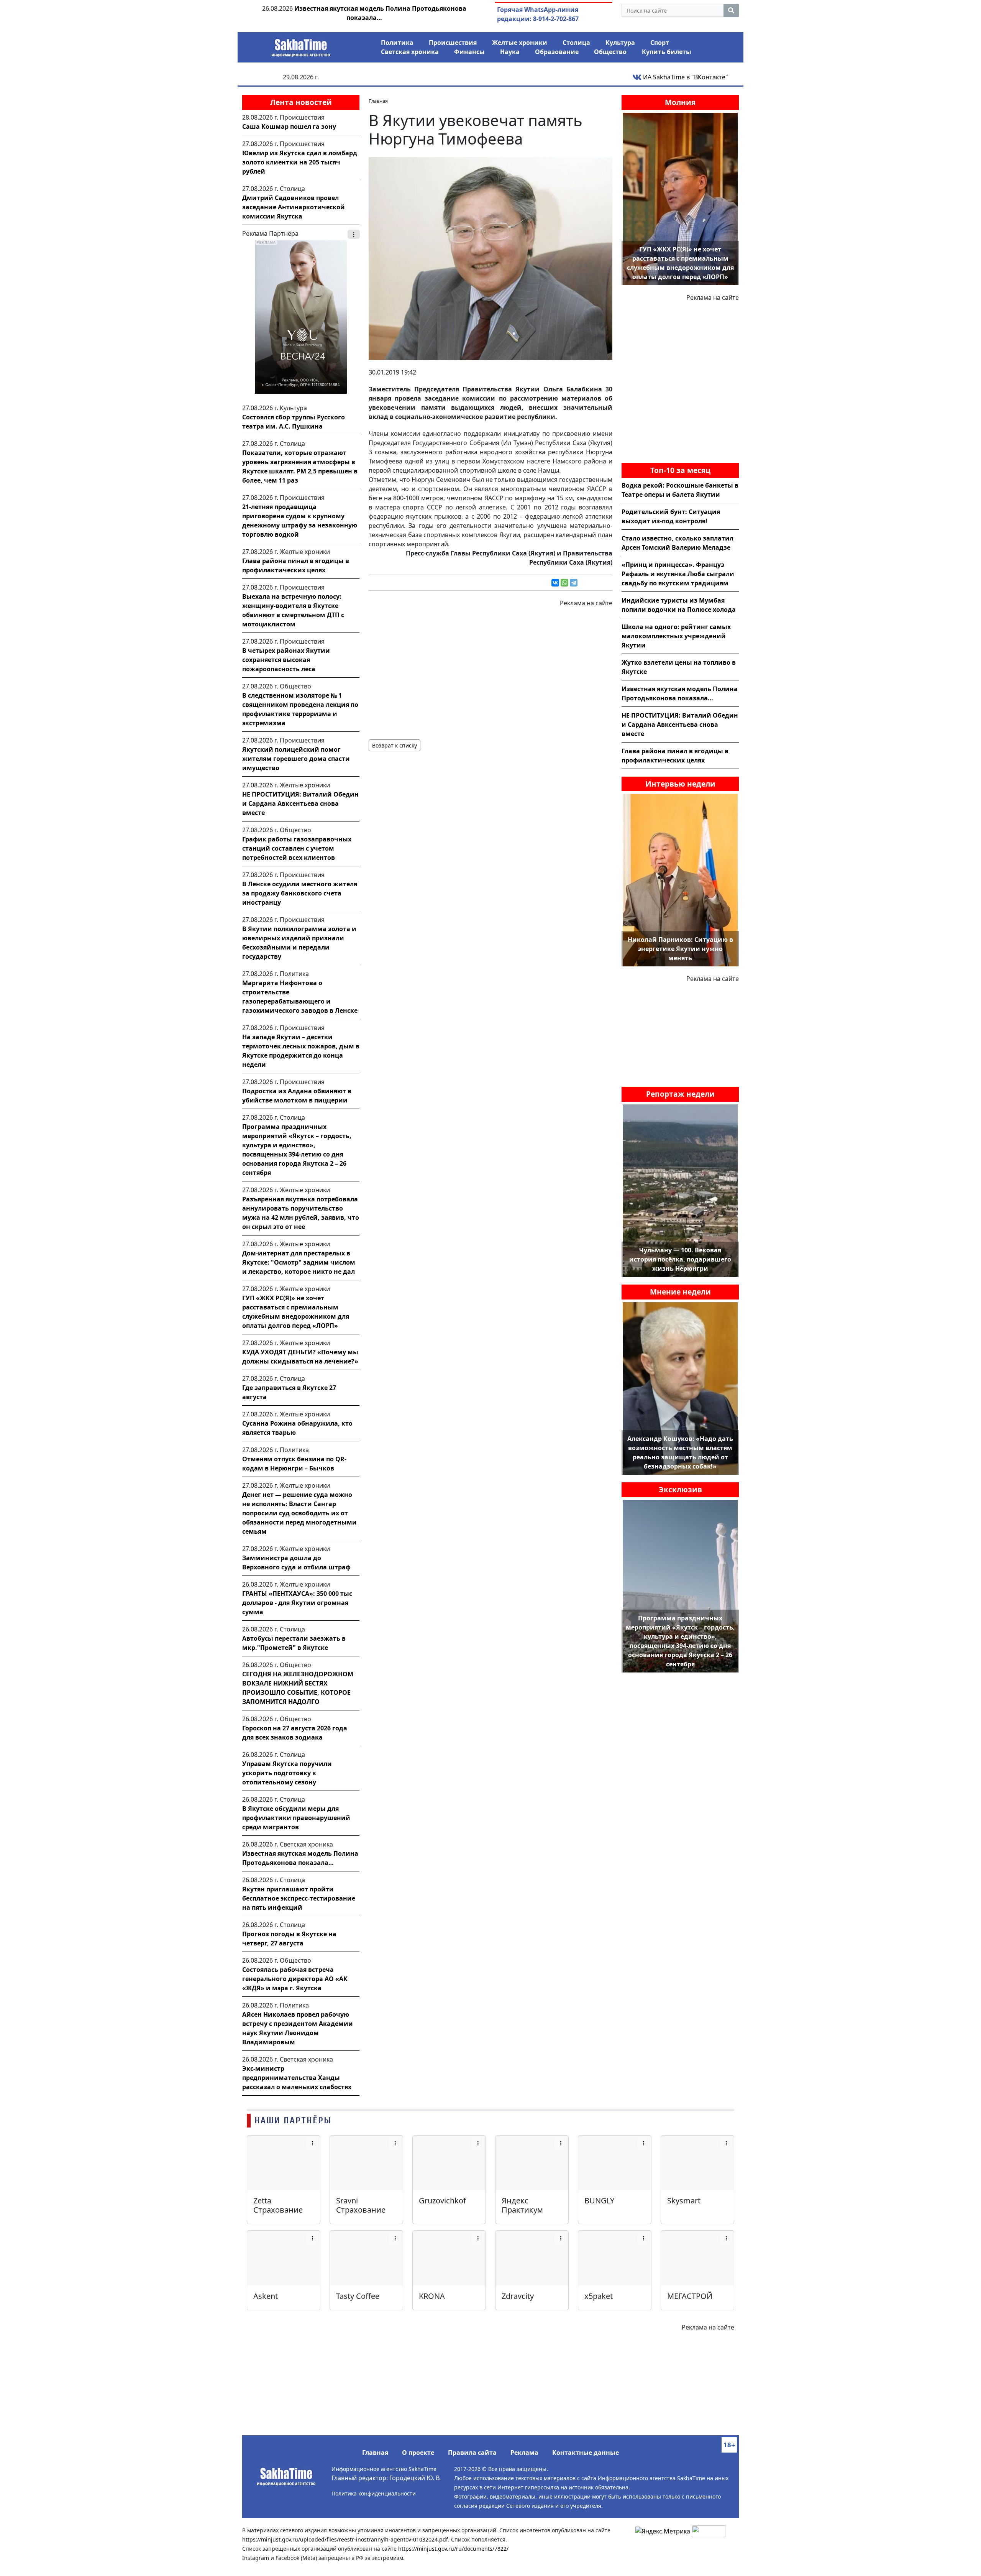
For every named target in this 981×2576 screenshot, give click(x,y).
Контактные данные (586, 2453)
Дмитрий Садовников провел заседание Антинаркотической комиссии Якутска (294, 207)
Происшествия (453, 43)
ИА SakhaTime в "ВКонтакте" (685, 77)
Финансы (469, 52)
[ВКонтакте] (555, 583)
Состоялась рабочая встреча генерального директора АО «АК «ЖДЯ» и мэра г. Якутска (295, 1979)
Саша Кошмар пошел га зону (289, 127)
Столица (576, 43)
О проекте (418, 2453)
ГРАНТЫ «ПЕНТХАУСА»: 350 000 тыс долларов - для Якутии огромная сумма (297, 1603)
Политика (397, 43)
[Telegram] (574, 583)
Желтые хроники (520, 43)
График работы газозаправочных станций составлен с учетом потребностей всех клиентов (297, 848)
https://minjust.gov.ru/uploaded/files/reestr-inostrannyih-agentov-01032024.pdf (345, 2539)
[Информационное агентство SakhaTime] (301, 45)
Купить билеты (667, 52)
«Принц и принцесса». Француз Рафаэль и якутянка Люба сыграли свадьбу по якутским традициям (678, 574)
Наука (510, 52)
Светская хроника (410, 52)
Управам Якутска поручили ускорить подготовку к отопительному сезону (287, 1773)
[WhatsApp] (564, 583)
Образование (557, 52)
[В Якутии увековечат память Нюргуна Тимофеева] (490, 258)
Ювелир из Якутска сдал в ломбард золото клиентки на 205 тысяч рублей (300, 162)
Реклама (524, 2453)
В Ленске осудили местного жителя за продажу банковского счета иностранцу (300, 893)
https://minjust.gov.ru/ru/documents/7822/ (453, 2549)
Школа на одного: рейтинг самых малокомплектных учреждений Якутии (676, 636)
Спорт (660, 43)
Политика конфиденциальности (374, 2493)
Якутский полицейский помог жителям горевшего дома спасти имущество (296, 759)
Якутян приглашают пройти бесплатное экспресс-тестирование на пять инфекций (299, 1898)
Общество (610, 52)
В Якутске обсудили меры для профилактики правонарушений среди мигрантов (296, 1818)
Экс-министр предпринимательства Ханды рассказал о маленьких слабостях (297, 2078)
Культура (620, 43)
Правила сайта (472, 2453)
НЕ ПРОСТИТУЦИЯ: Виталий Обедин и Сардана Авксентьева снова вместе (300, 803)
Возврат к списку (395, 745)
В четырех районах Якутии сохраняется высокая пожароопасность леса (286, 660)
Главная (375, 2453)
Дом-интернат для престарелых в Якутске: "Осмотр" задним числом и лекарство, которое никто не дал (299, 1262)
